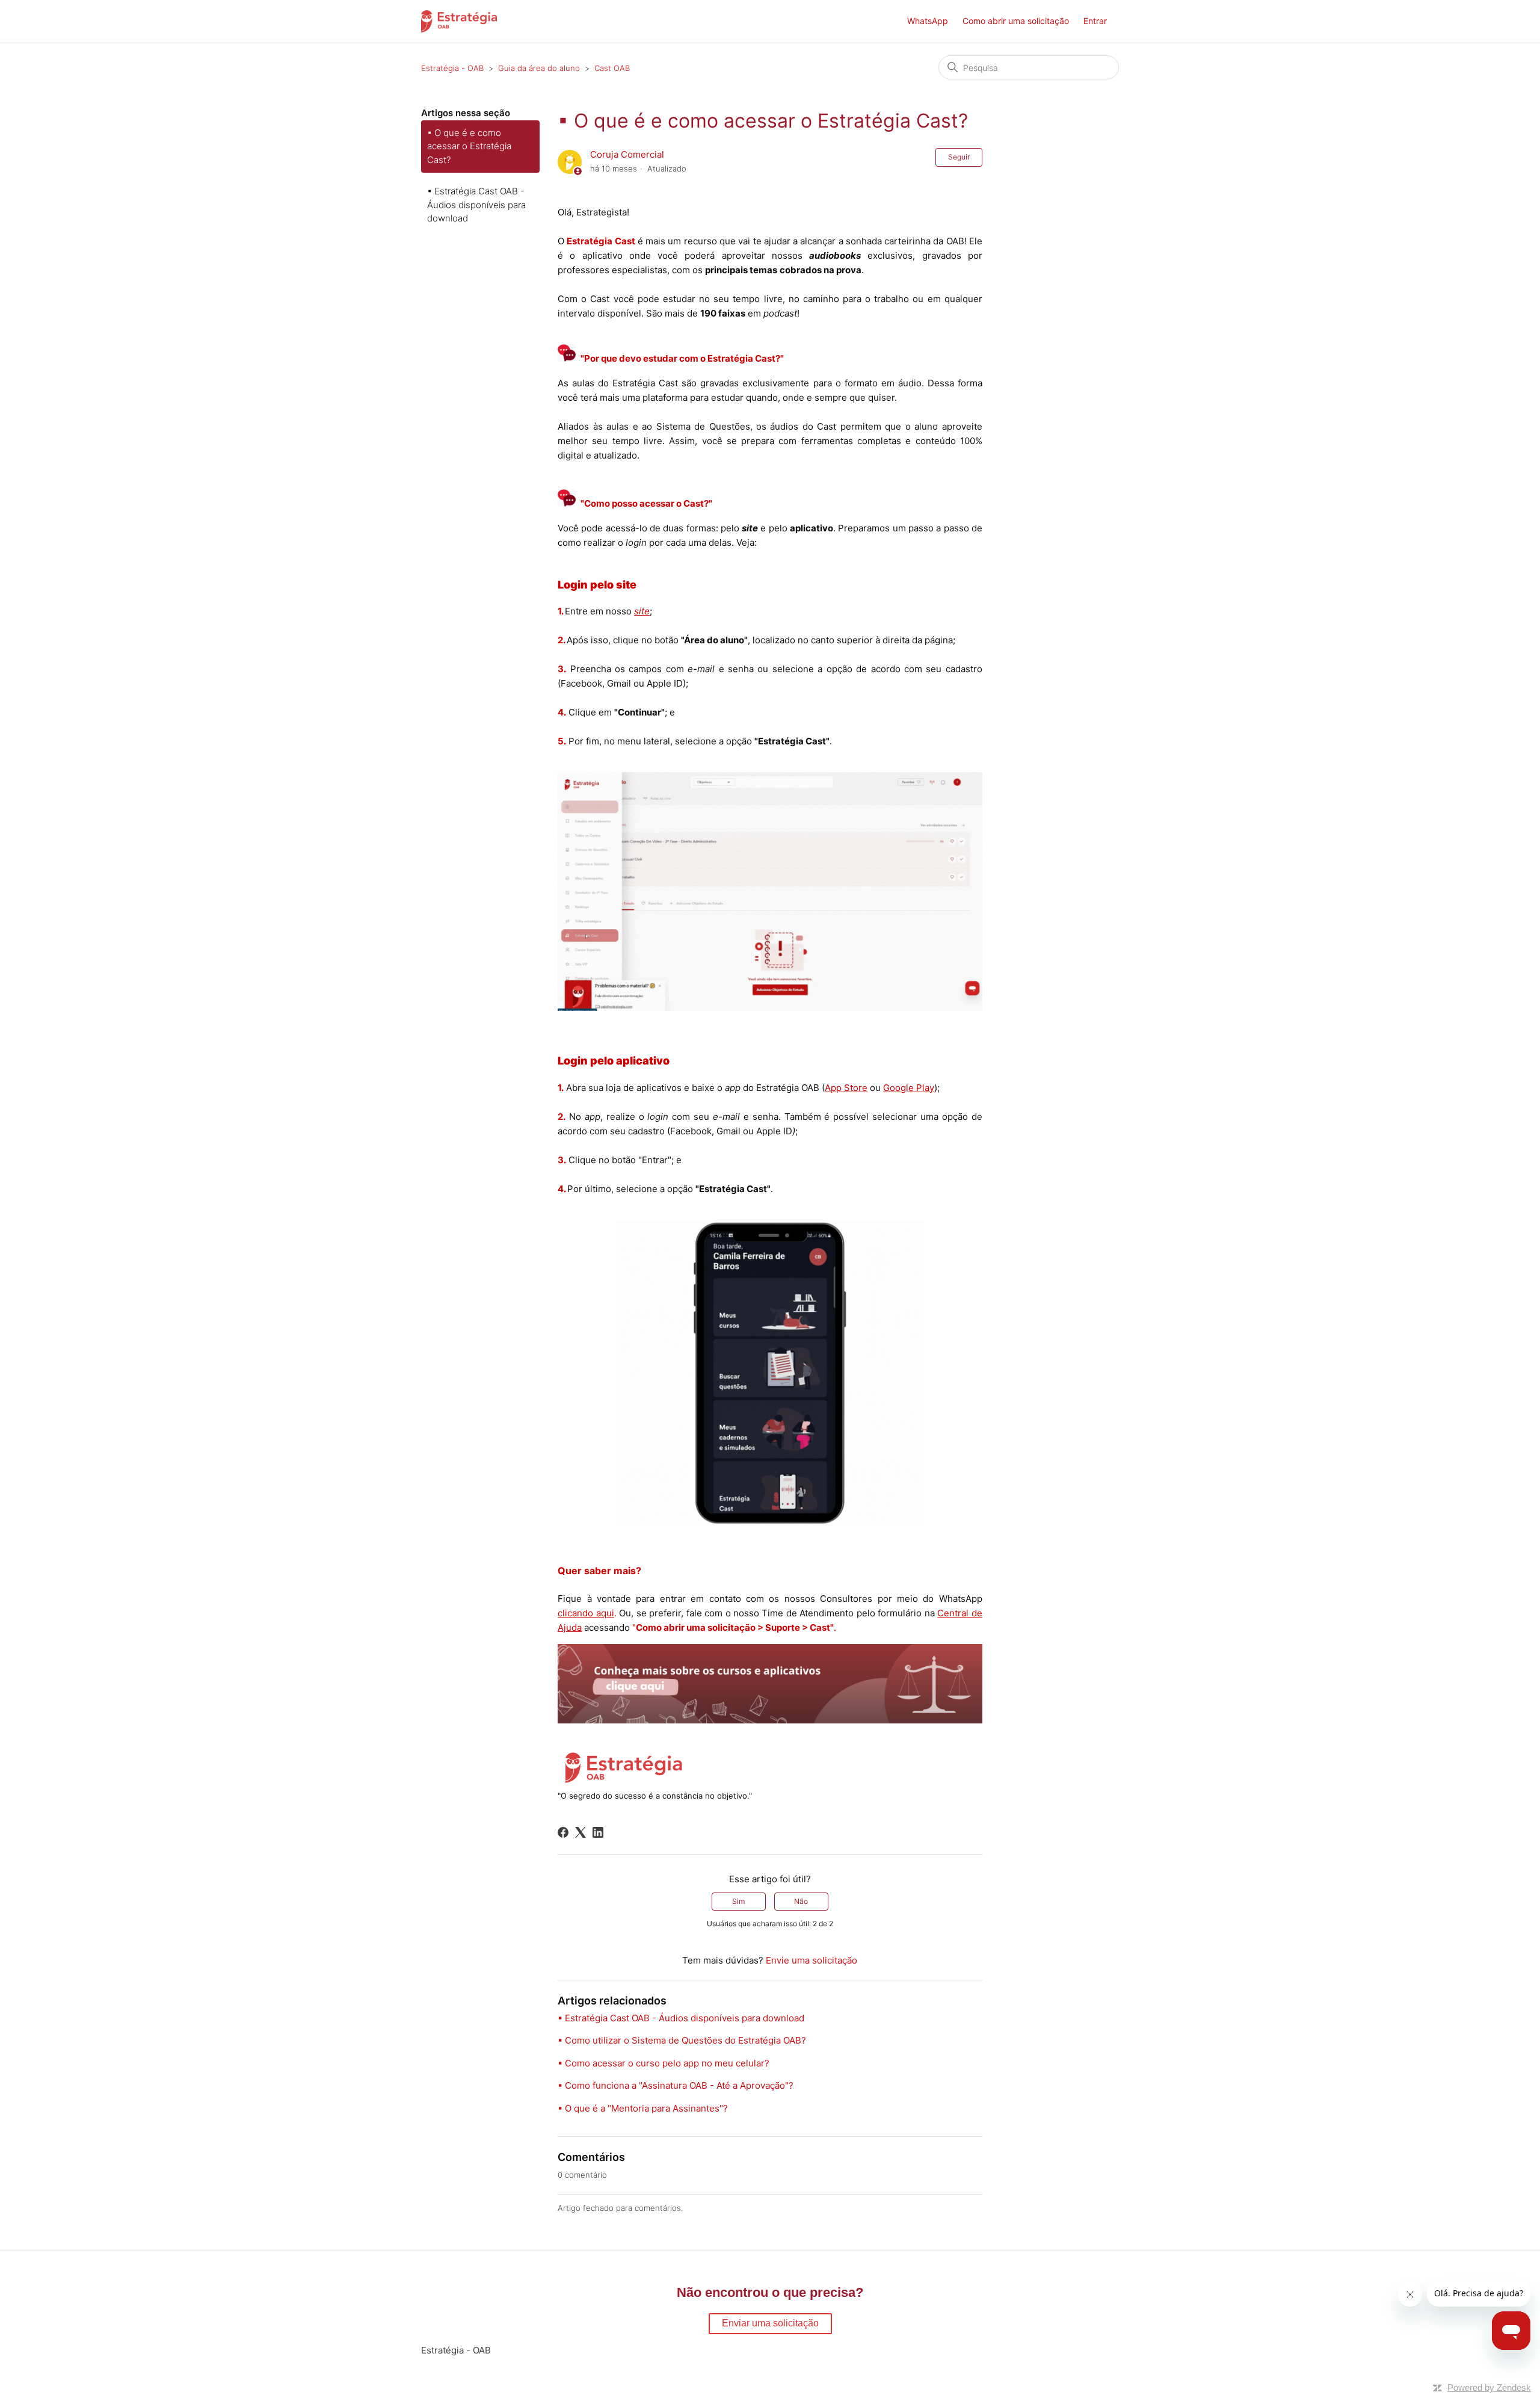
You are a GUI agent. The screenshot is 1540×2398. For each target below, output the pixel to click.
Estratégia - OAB (452, 68)
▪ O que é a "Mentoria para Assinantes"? (643, 2108)
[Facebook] (563, 1832)
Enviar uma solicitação (770, 2323)
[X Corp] (581, 1832)
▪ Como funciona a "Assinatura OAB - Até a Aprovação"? (676, 2085)
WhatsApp (928, 21)
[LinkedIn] (598, 1832)
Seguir (959, 157)
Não (801, 1901)
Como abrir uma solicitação (1016, 21)
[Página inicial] (459, 21)
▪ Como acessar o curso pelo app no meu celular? (664, 2063)
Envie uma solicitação (812, 1960)
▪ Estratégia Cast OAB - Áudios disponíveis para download (476, 205)
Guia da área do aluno (539, 68)
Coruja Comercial (627, 154)
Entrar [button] (1095, 21)
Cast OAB (612, 68)
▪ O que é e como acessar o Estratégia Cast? (469, 146)
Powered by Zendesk (1489, 2387)
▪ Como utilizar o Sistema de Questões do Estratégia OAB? (682, 2040)
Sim (738, 1901)
